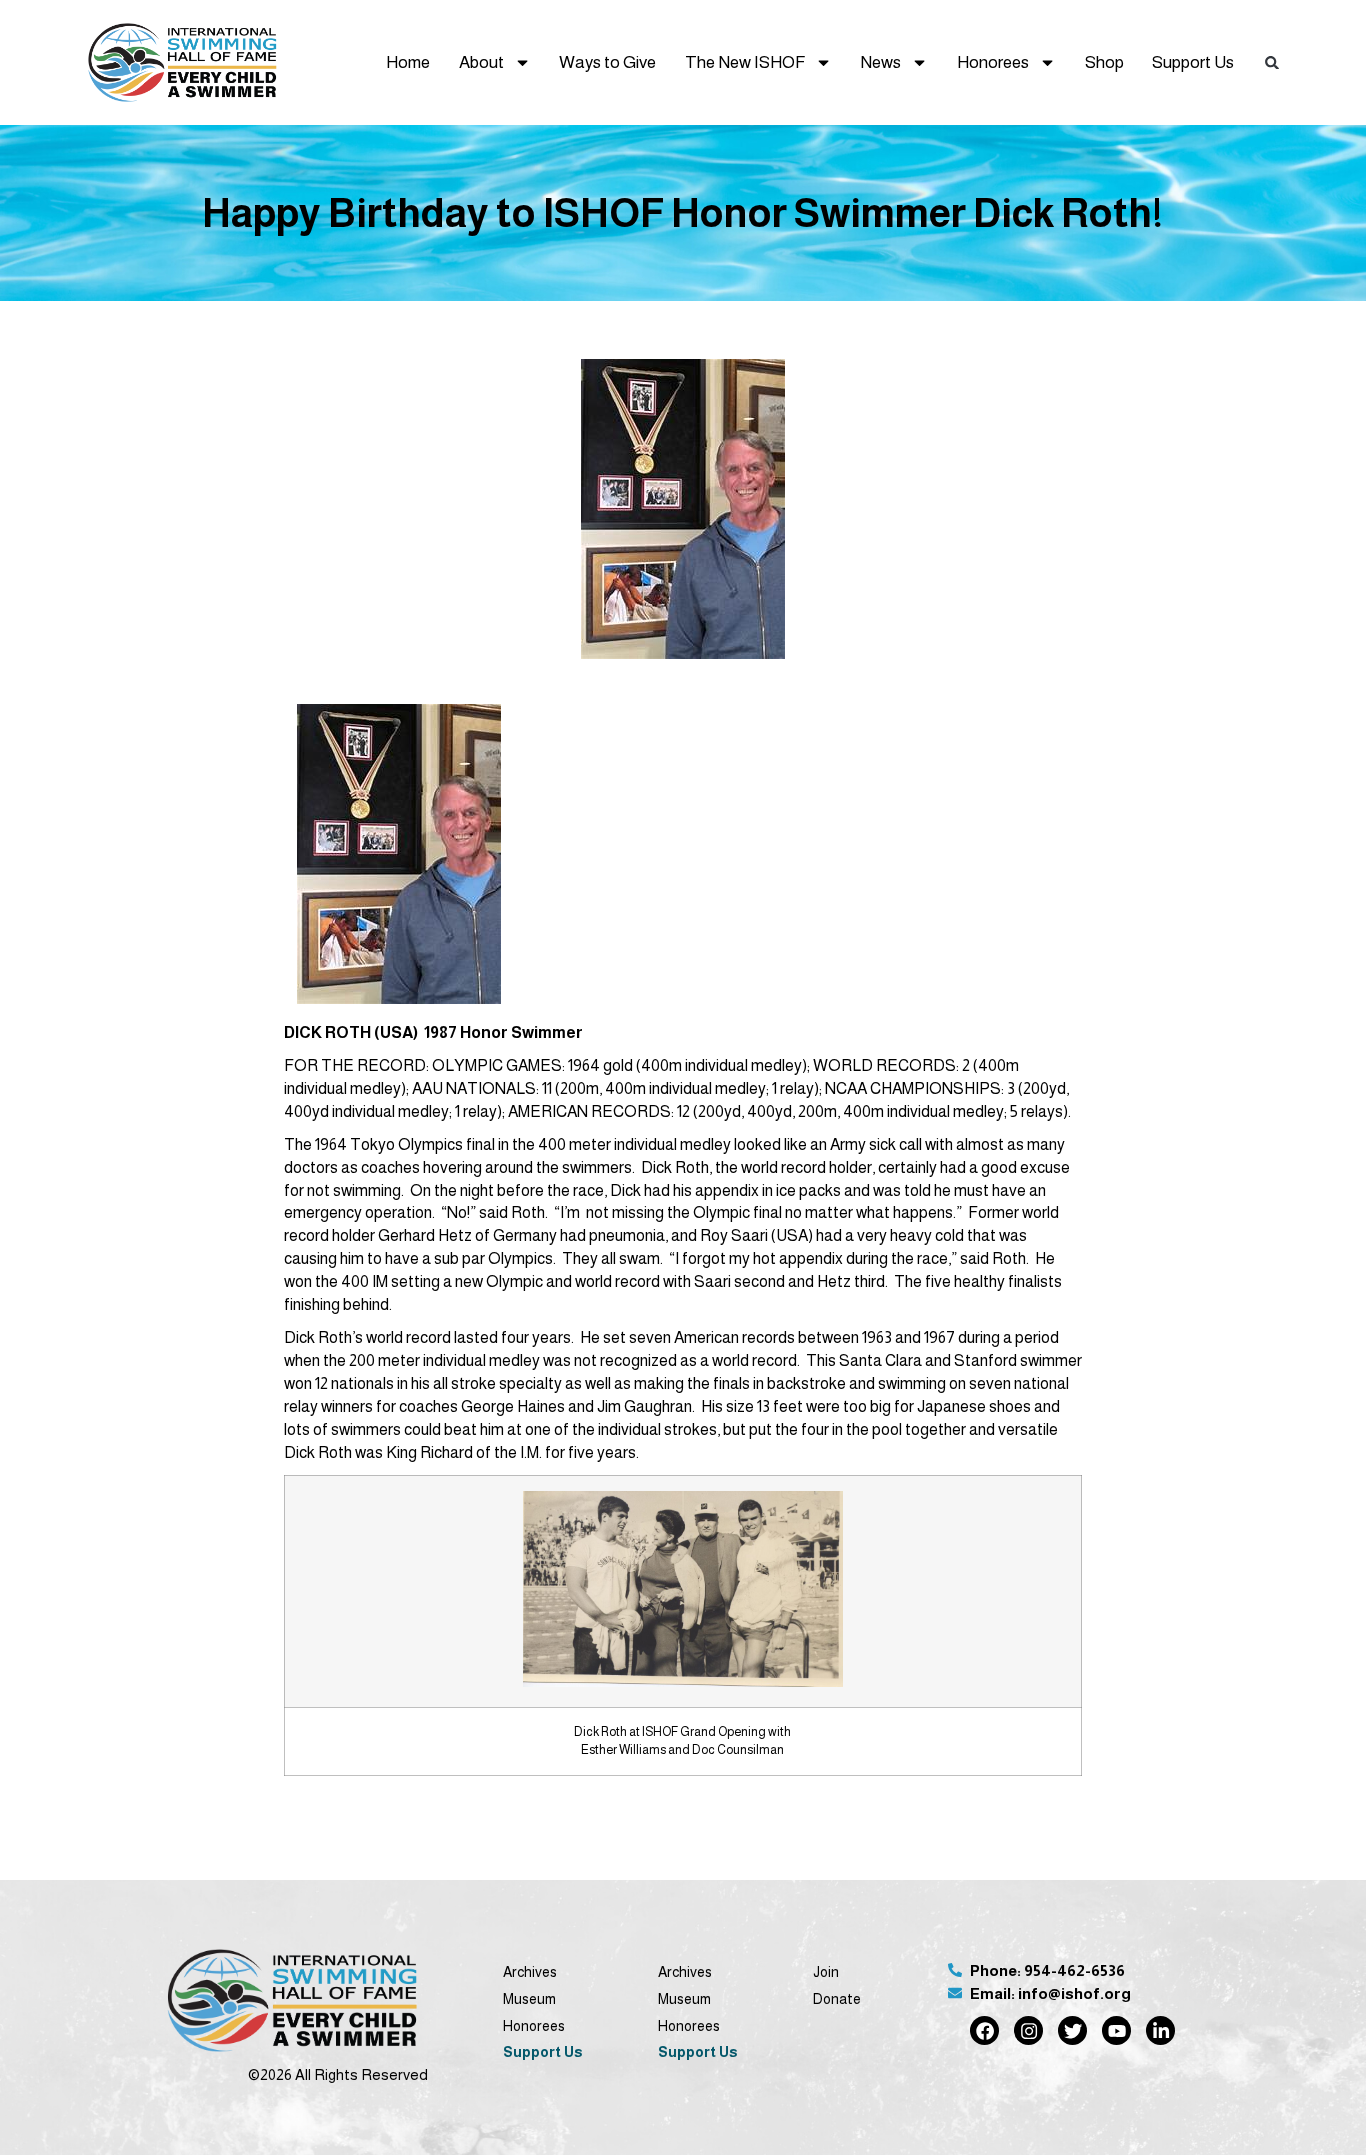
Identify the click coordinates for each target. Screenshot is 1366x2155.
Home (408, 62)
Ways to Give (607, 62)
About (481, 62)
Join (826, 1972)
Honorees (993, 62)
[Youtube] (1116, 2030)
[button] (1272, 62)
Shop (1104, 62)
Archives (530, 1972)
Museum (529, 1999)
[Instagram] (1028, 2030)
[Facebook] (984, 2030)
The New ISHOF (745, 62)
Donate (837, 1999)
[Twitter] (1072, 2030)
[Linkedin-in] (1160, 2030)
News (880, 62)
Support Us (1193, 62)
